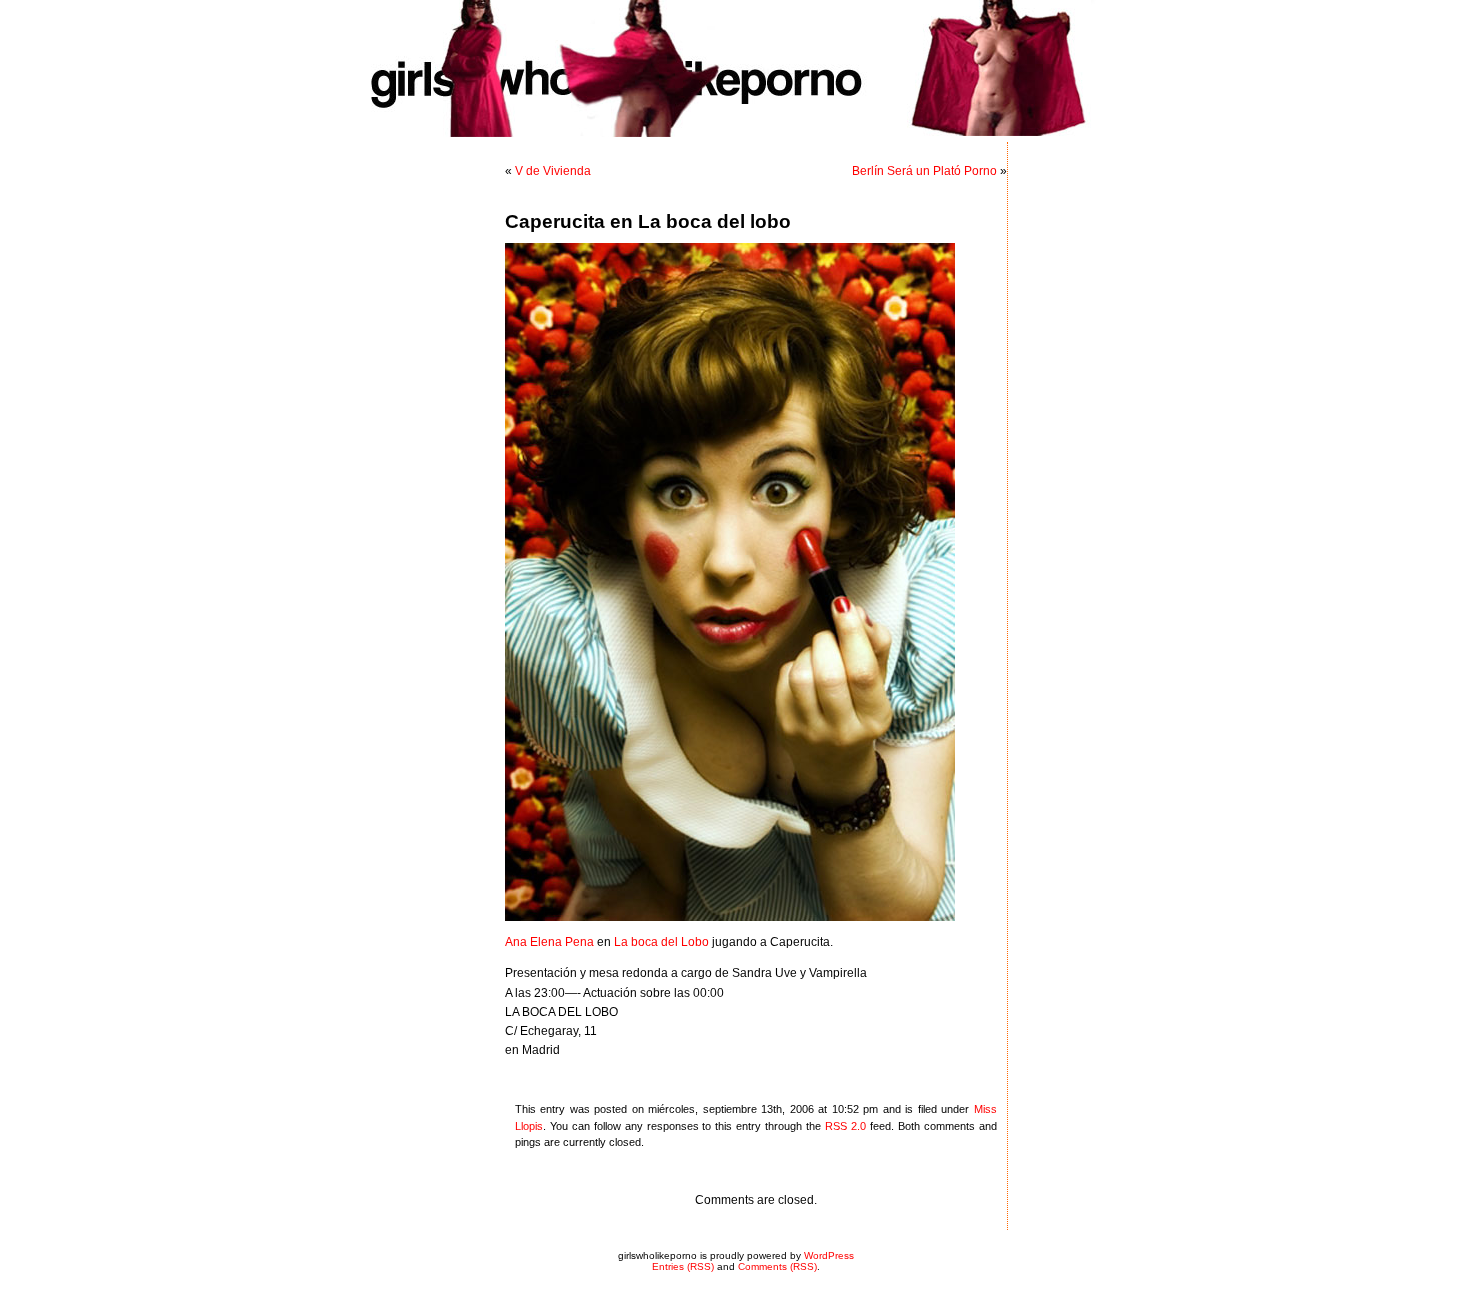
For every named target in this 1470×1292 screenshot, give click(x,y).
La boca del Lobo (661, 942)
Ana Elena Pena (549, 942)
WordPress (829, 1255)
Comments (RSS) (777, 1266)
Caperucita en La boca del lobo (648, 221)
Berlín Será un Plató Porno (924, 171)
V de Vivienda (553, 171)
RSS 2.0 (845, 1126)
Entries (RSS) (683, 1266)
